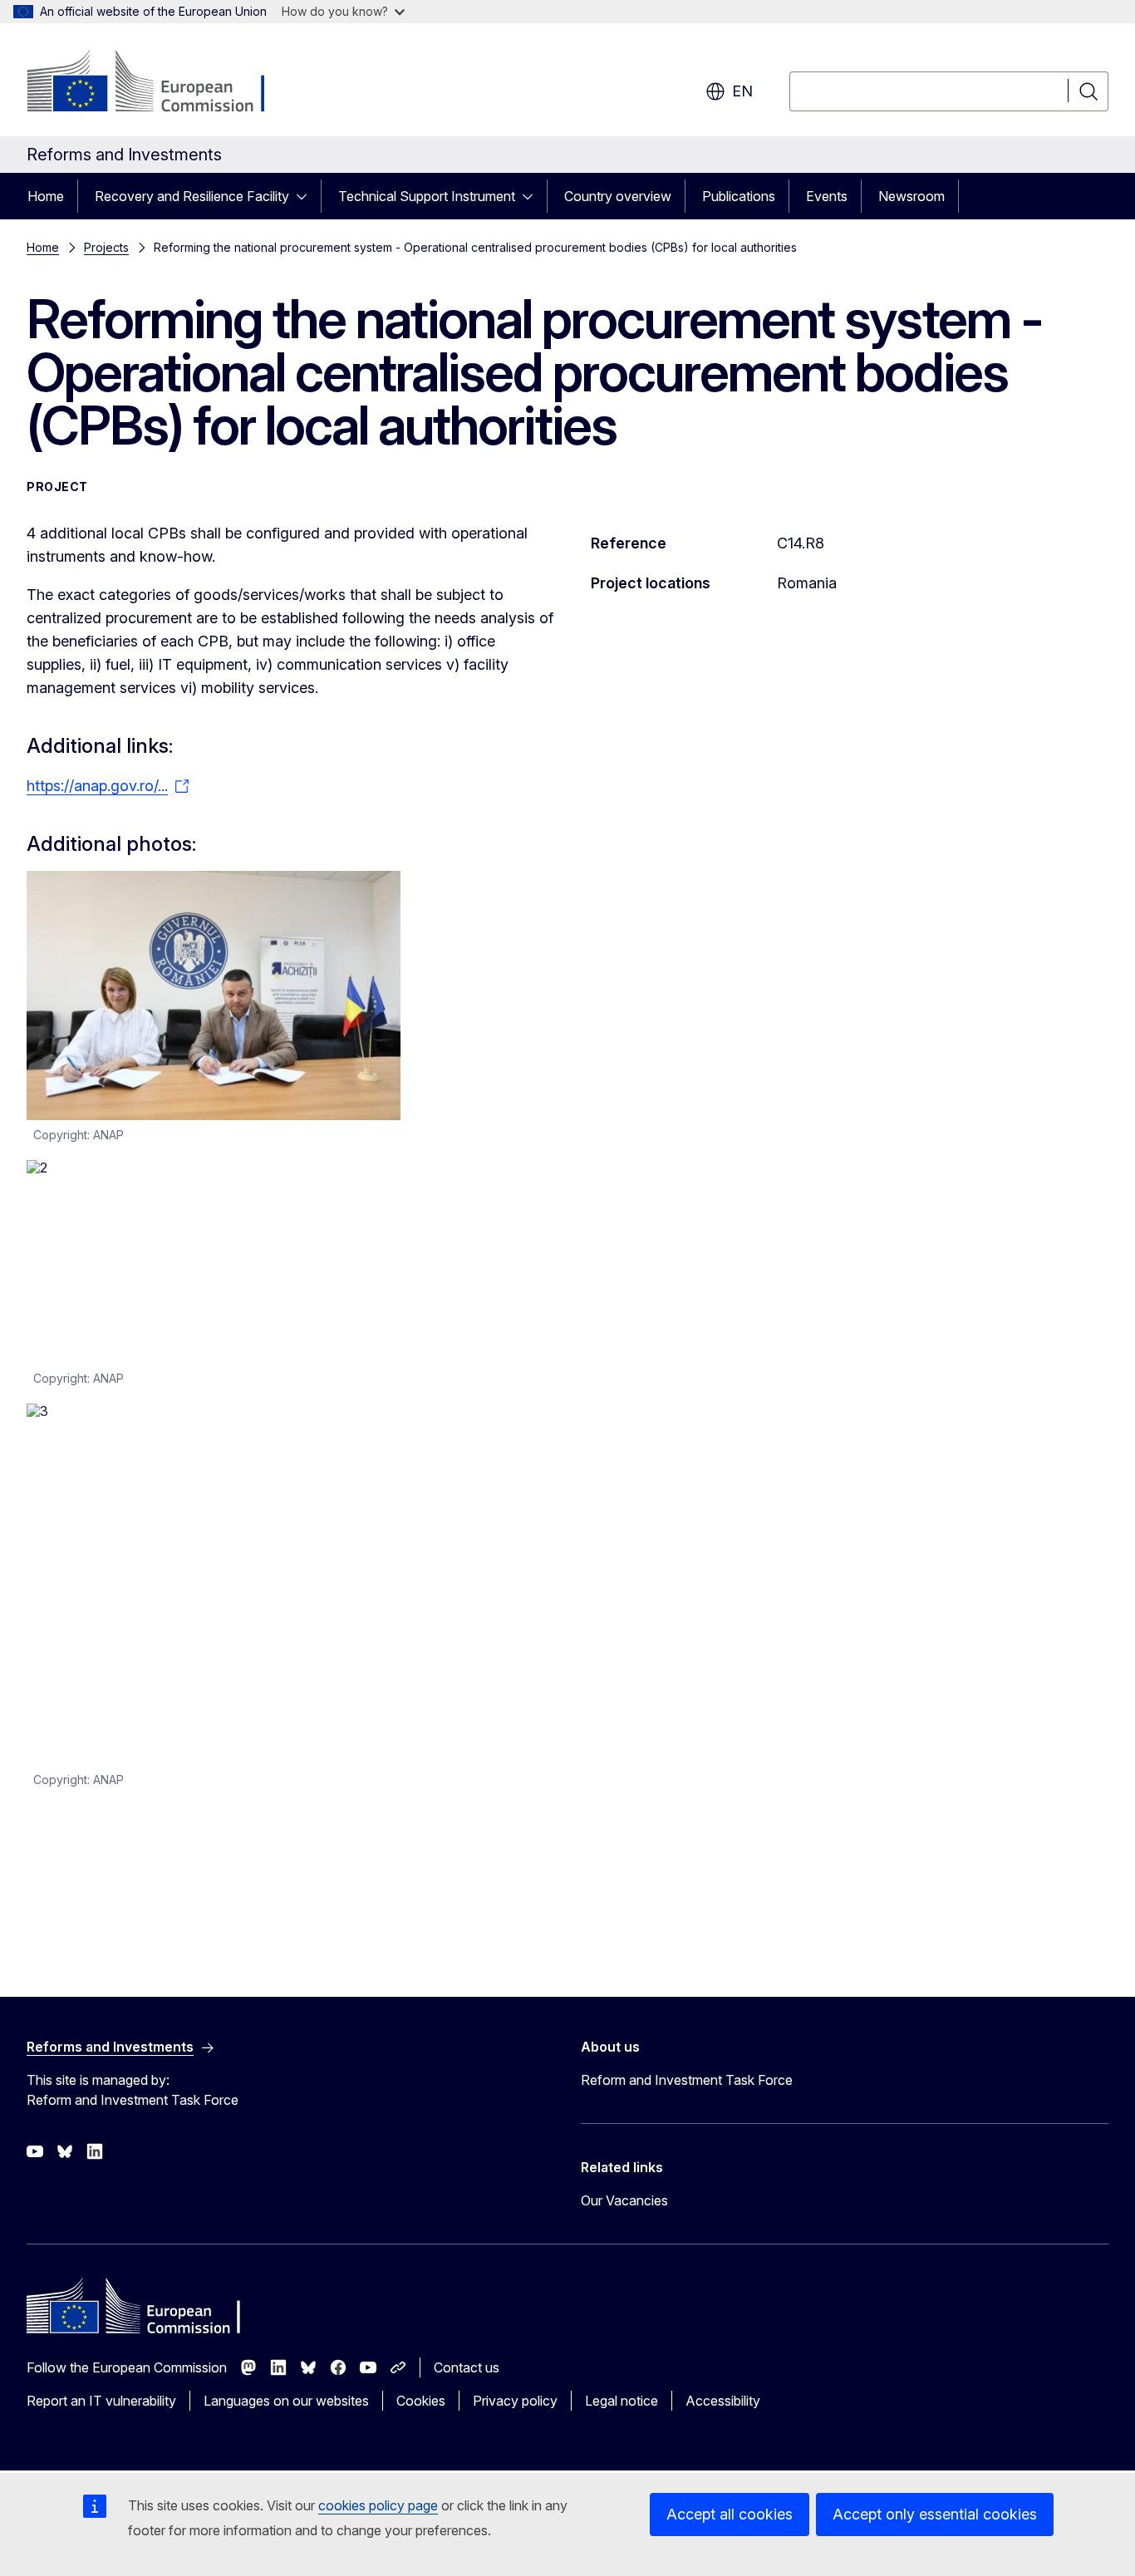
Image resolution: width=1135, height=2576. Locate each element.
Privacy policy (515, 2401)
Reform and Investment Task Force (687, 2080)
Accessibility (723, 2401)
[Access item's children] (307, 196)
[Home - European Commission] (161, 83)
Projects (106, 247)
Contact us (467, 2367)
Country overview (618, 196)
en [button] (742, 91)
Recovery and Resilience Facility (192, 196)
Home (46, 196)
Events (827, 196)
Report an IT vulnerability (101, 2401)
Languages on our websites (286, 2401)
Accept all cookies (730, 2514)
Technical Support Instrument (427, 196)
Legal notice (622, 2401)
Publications (739, 196)
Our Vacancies (624, 2200)
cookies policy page (378, 2505)
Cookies (421, 2401)
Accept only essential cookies (935, 2514)
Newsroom (911, 196)
